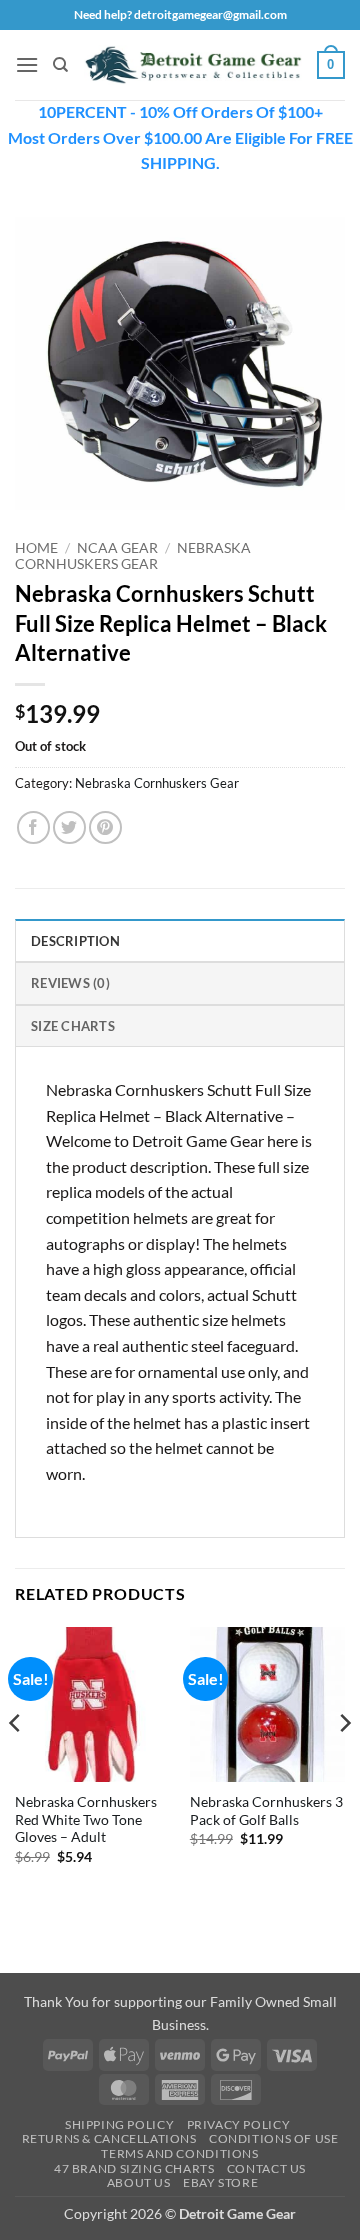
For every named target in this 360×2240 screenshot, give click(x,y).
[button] (27, 64)
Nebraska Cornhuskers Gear (133, 556)
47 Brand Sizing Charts (134, 2168)
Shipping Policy (119, 2124)
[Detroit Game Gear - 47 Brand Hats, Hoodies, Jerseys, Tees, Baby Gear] (193, 65)
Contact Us (266, 2168)
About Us (139, 2182)
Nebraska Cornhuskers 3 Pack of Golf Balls (266, 1811)
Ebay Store (220, 2182)
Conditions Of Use (273, 2138)
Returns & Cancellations (109, 2138)
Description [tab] (75, 941)
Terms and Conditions (179, 2153)
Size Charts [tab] (73, 1026)
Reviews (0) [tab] (70, 983)
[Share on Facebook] (33, 827)
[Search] (60, 65)
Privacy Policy (239, 2124)
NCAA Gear (117, 548)
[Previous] (16, 1763)
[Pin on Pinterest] (105, 827)
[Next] (344, 1763)
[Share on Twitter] (69, 827)
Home (36, 548)
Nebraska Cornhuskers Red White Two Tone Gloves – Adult (86, 1819)
